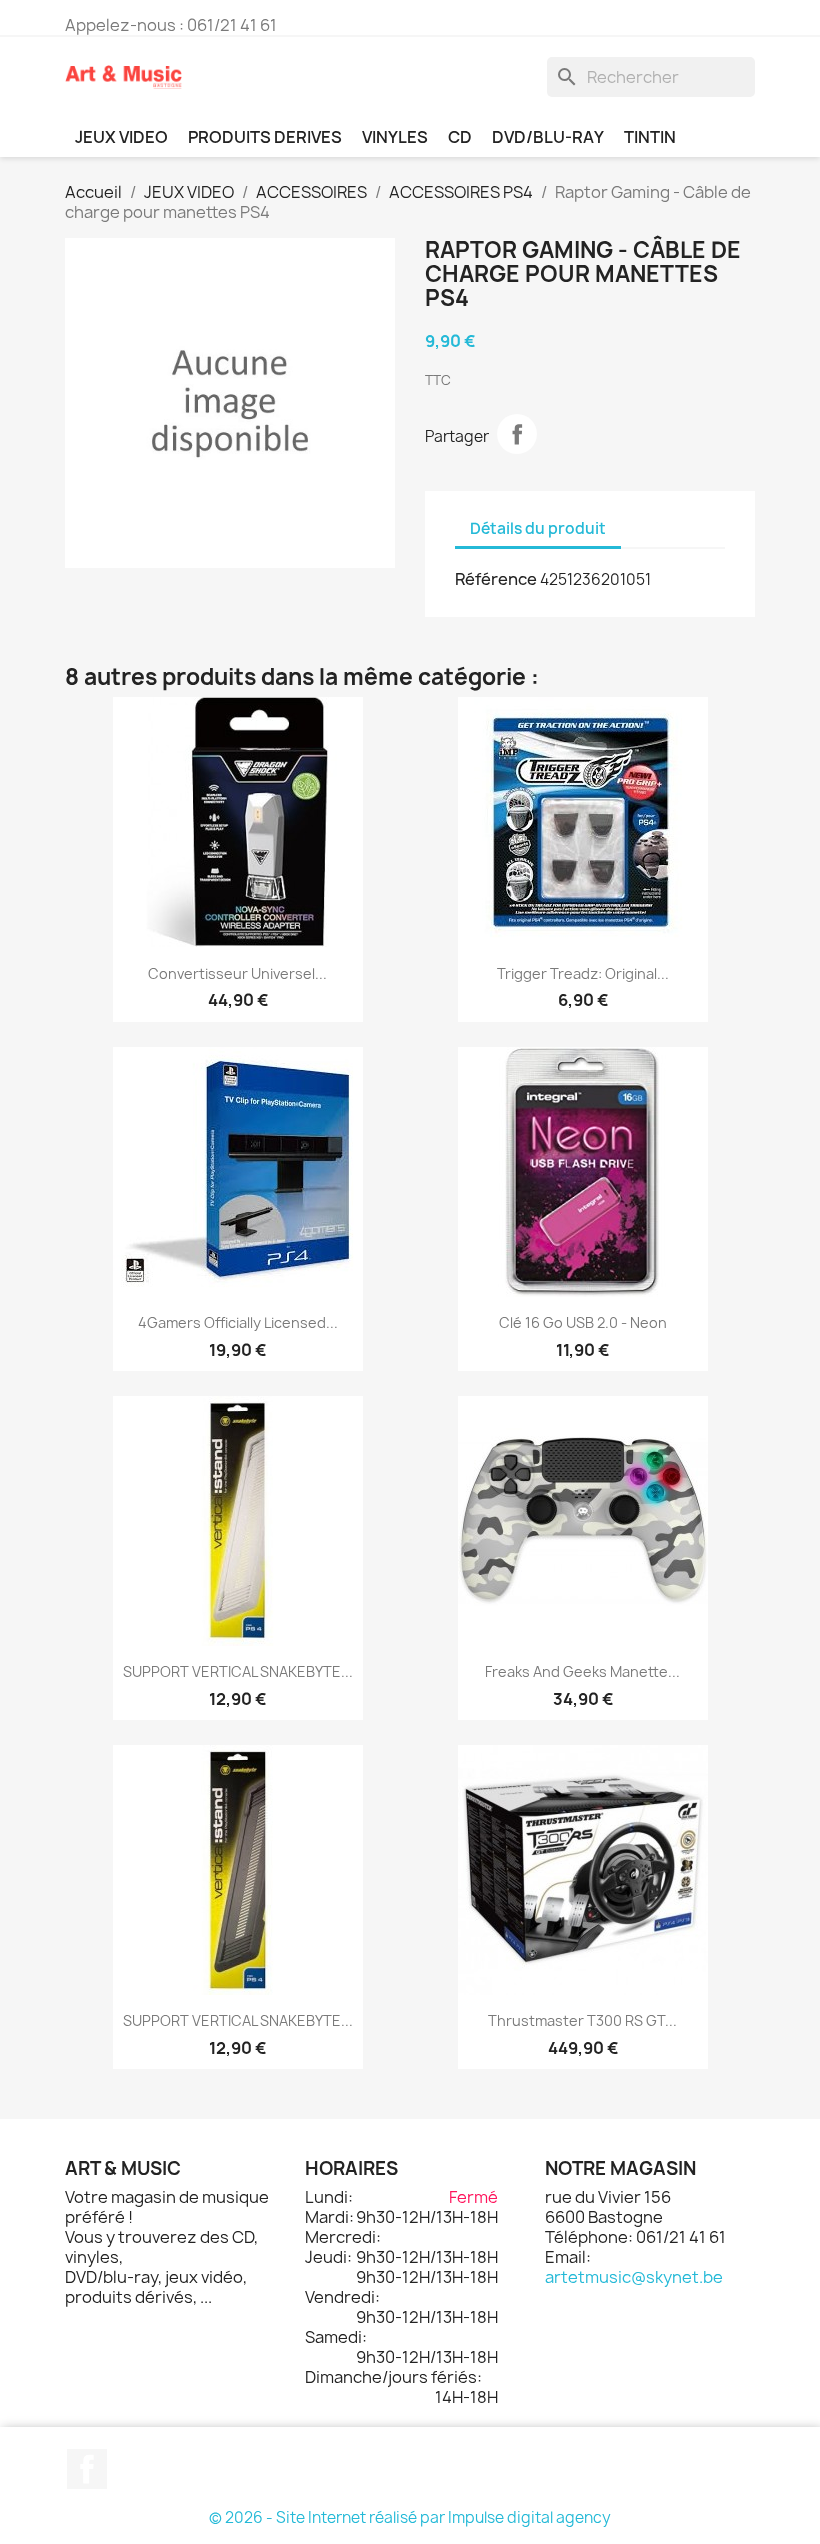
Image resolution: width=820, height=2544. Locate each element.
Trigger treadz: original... (583, 973)
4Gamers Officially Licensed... (238, 1322)
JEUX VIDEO (121, 137)
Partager (517, 434)
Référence (496, 579)
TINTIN (650, 137)
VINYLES (395, 137)
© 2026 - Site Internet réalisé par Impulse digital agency (410, 2517)
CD (460, 137)
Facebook (87, 2469)
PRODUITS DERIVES (265, 137)
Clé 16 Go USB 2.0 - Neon (583, 1322)
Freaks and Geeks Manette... (582, 1671)
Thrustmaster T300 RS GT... (582, 2020)
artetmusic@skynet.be (634, 2277)
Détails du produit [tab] (538, 528)
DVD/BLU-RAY (548, 137)
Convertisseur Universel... (237, 973)
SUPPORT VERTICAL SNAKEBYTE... (238, 1671)
